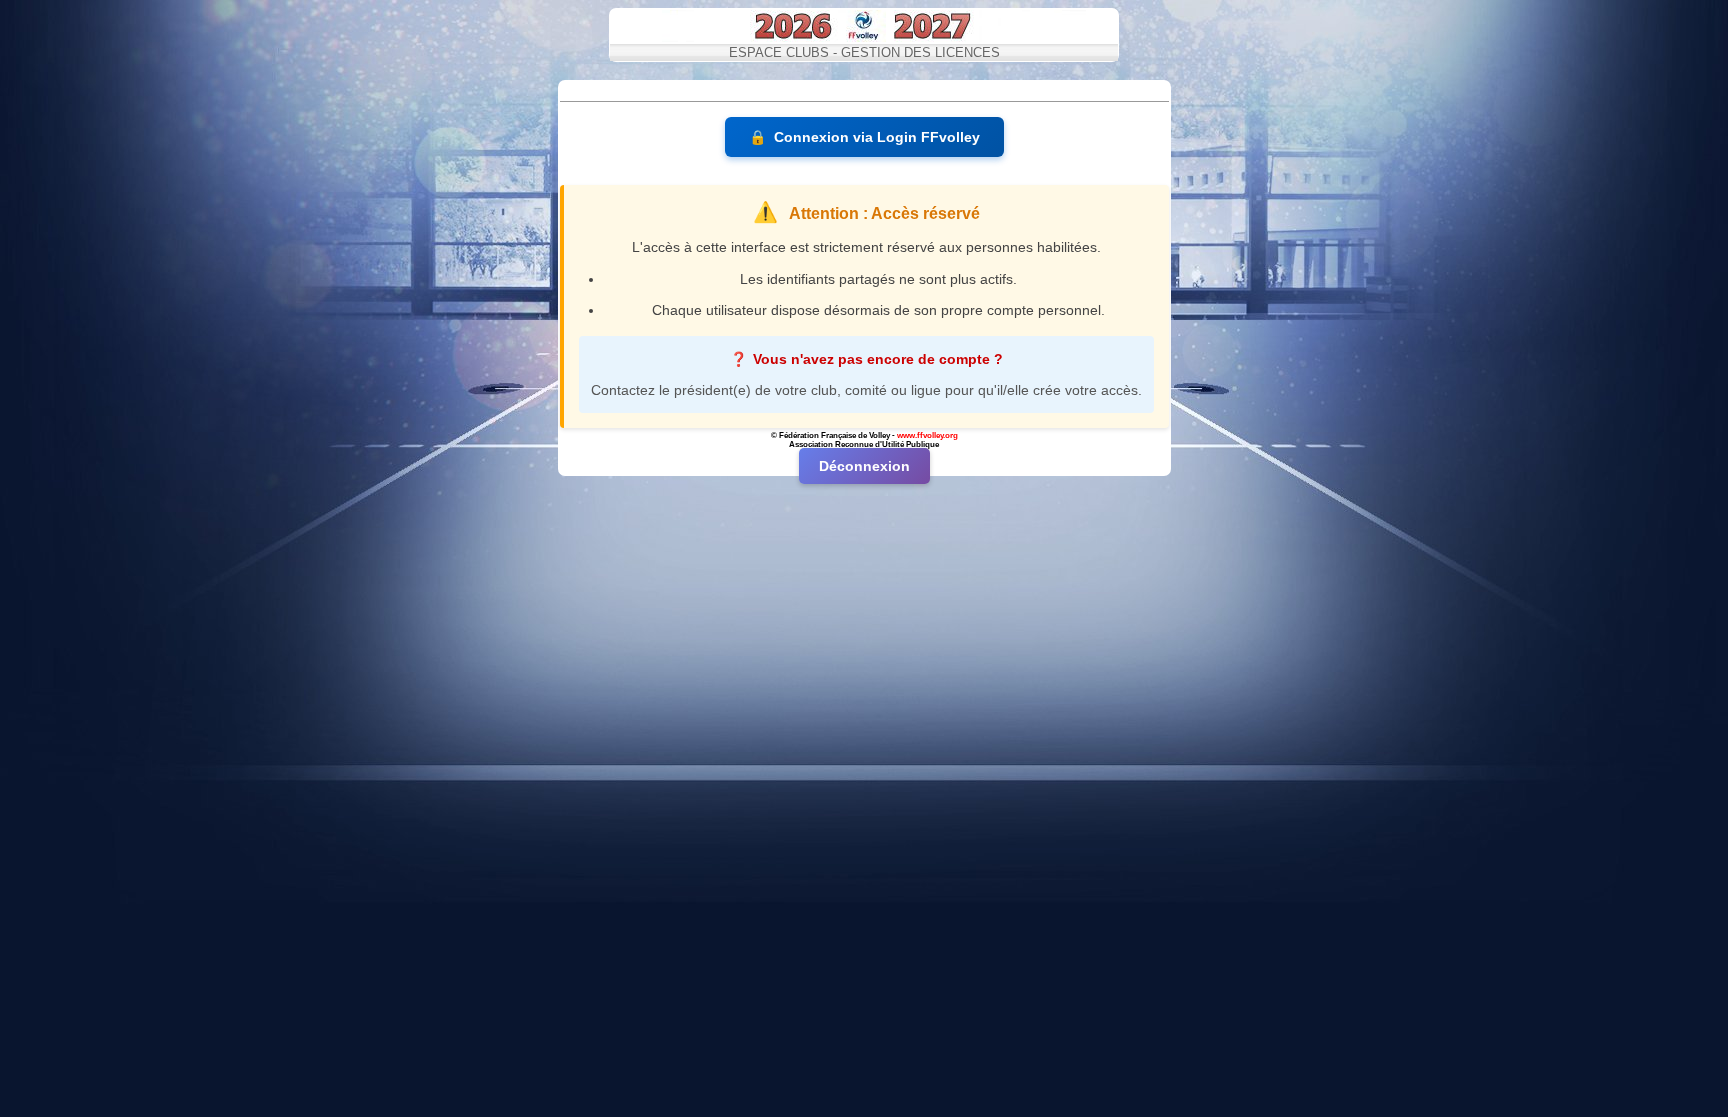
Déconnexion (864, 466)
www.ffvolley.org (927, 435)
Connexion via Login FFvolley (864, 137)
